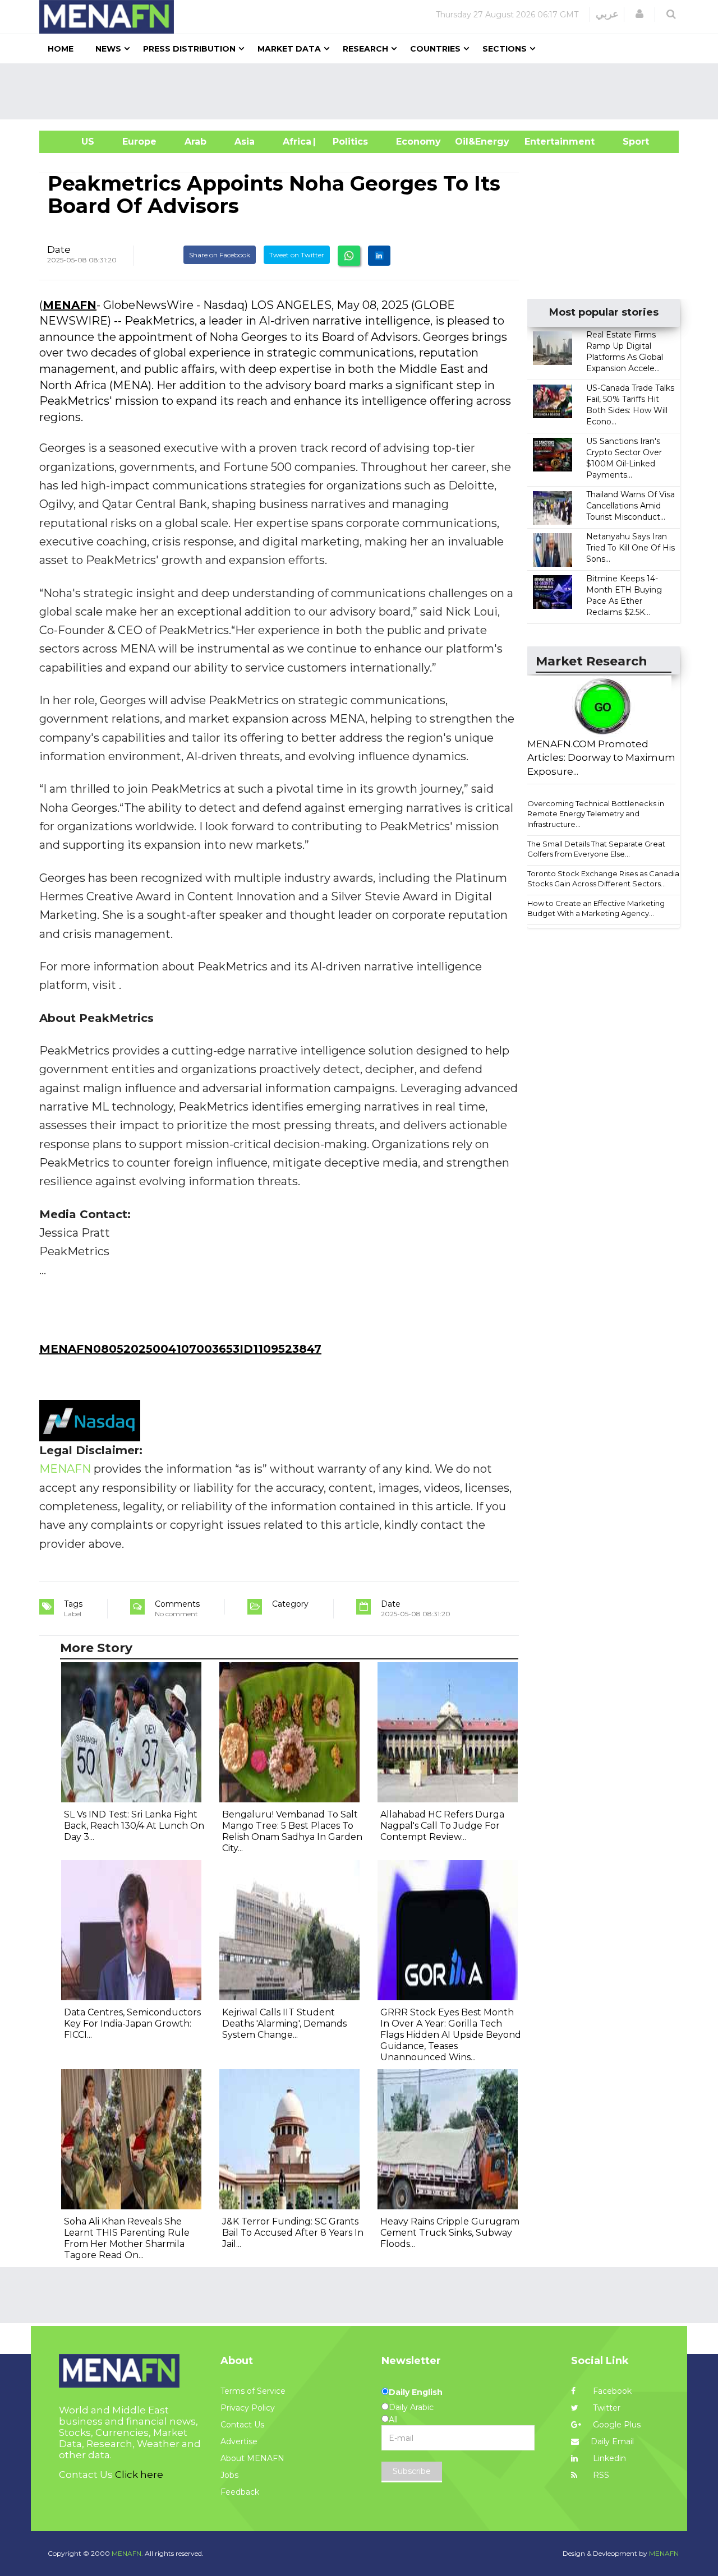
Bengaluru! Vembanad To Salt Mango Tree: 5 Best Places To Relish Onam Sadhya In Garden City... (292, 1831)
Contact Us (242, 2425)
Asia (245, 142)
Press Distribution (189, 49)
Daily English (416, 2392)
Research (365, 49)
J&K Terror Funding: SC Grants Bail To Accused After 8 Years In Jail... (293, 2233)
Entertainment (543, 142)
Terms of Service (253, 2391)
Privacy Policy (248, 2408)
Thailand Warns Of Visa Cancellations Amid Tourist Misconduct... (630, 506)
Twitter (606, 2408)
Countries (435, 49)
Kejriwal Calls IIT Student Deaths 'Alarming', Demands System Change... (284, 2024)
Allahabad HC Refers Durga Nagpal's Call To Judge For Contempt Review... (442, 1826)
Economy (418, 142)
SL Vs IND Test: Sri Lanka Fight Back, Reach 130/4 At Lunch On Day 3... (134, 1826)
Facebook (611, 2391)
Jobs (229, 2475)
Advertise (239, 2441)
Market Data (289, 49)
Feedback (240, 2492)
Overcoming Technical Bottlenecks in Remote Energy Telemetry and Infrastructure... (596, 814)
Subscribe (412, 2471)
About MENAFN (252, 2458)
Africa (296, 142)
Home (61, 49)
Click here (139, 2475)
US (74, 142)
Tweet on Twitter (297, 255)
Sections (505, 49)
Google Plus (616, 2425)
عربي (607, 14)
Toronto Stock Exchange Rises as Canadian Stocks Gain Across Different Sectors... (606, 879)
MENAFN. (127, 2553)
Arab (195, 142)
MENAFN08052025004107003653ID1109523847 (180, 1349)
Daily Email (612, 2441)
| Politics (348, 142)
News (108, 49)
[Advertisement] (363, 91)
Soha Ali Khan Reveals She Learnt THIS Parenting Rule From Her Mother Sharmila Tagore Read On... (127, 2238)
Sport (629, 142)
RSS (600, 2475)
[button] (639, 14)
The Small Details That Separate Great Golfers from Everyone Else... (596, 849)
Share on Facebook (220, 255)
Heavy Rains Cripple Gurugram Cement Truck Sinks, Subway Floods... (450, 2233)
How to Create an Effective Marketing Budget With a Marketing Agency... (596, 908)
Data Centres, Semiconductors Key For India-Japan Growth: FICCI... (132, 2024)
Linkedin (608, 2458)
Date (59, 249)
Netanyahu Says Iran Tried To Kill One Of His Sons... (630, 548)
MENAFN (70, 305)
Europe (139, 142)
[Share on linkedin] (379, 256)
